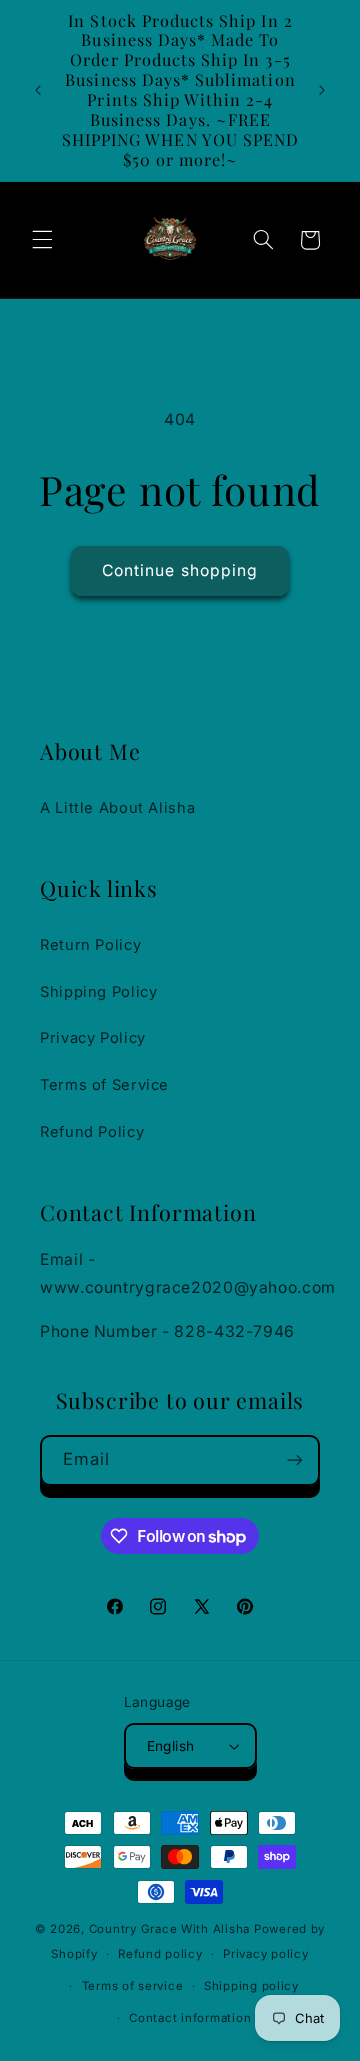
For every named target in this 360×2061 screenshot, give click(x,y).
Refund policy (160, 1954)
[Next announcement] (322, 90)
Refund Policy (92, 1132)
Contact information (190, 2018)
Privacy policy (265, 1954)
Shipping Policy (98, 992)
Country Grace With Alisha (169, 1929)
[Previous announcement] (38, 90)
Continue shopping (180, 570)
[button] (42, 240)
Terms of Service (104, 1085)
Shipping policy (251, 1986)
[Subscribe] (295, 1460)
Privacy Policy (93, 1038)
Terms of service (133, 1986)
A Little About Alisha (117, 808)
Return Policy (90, 945)
